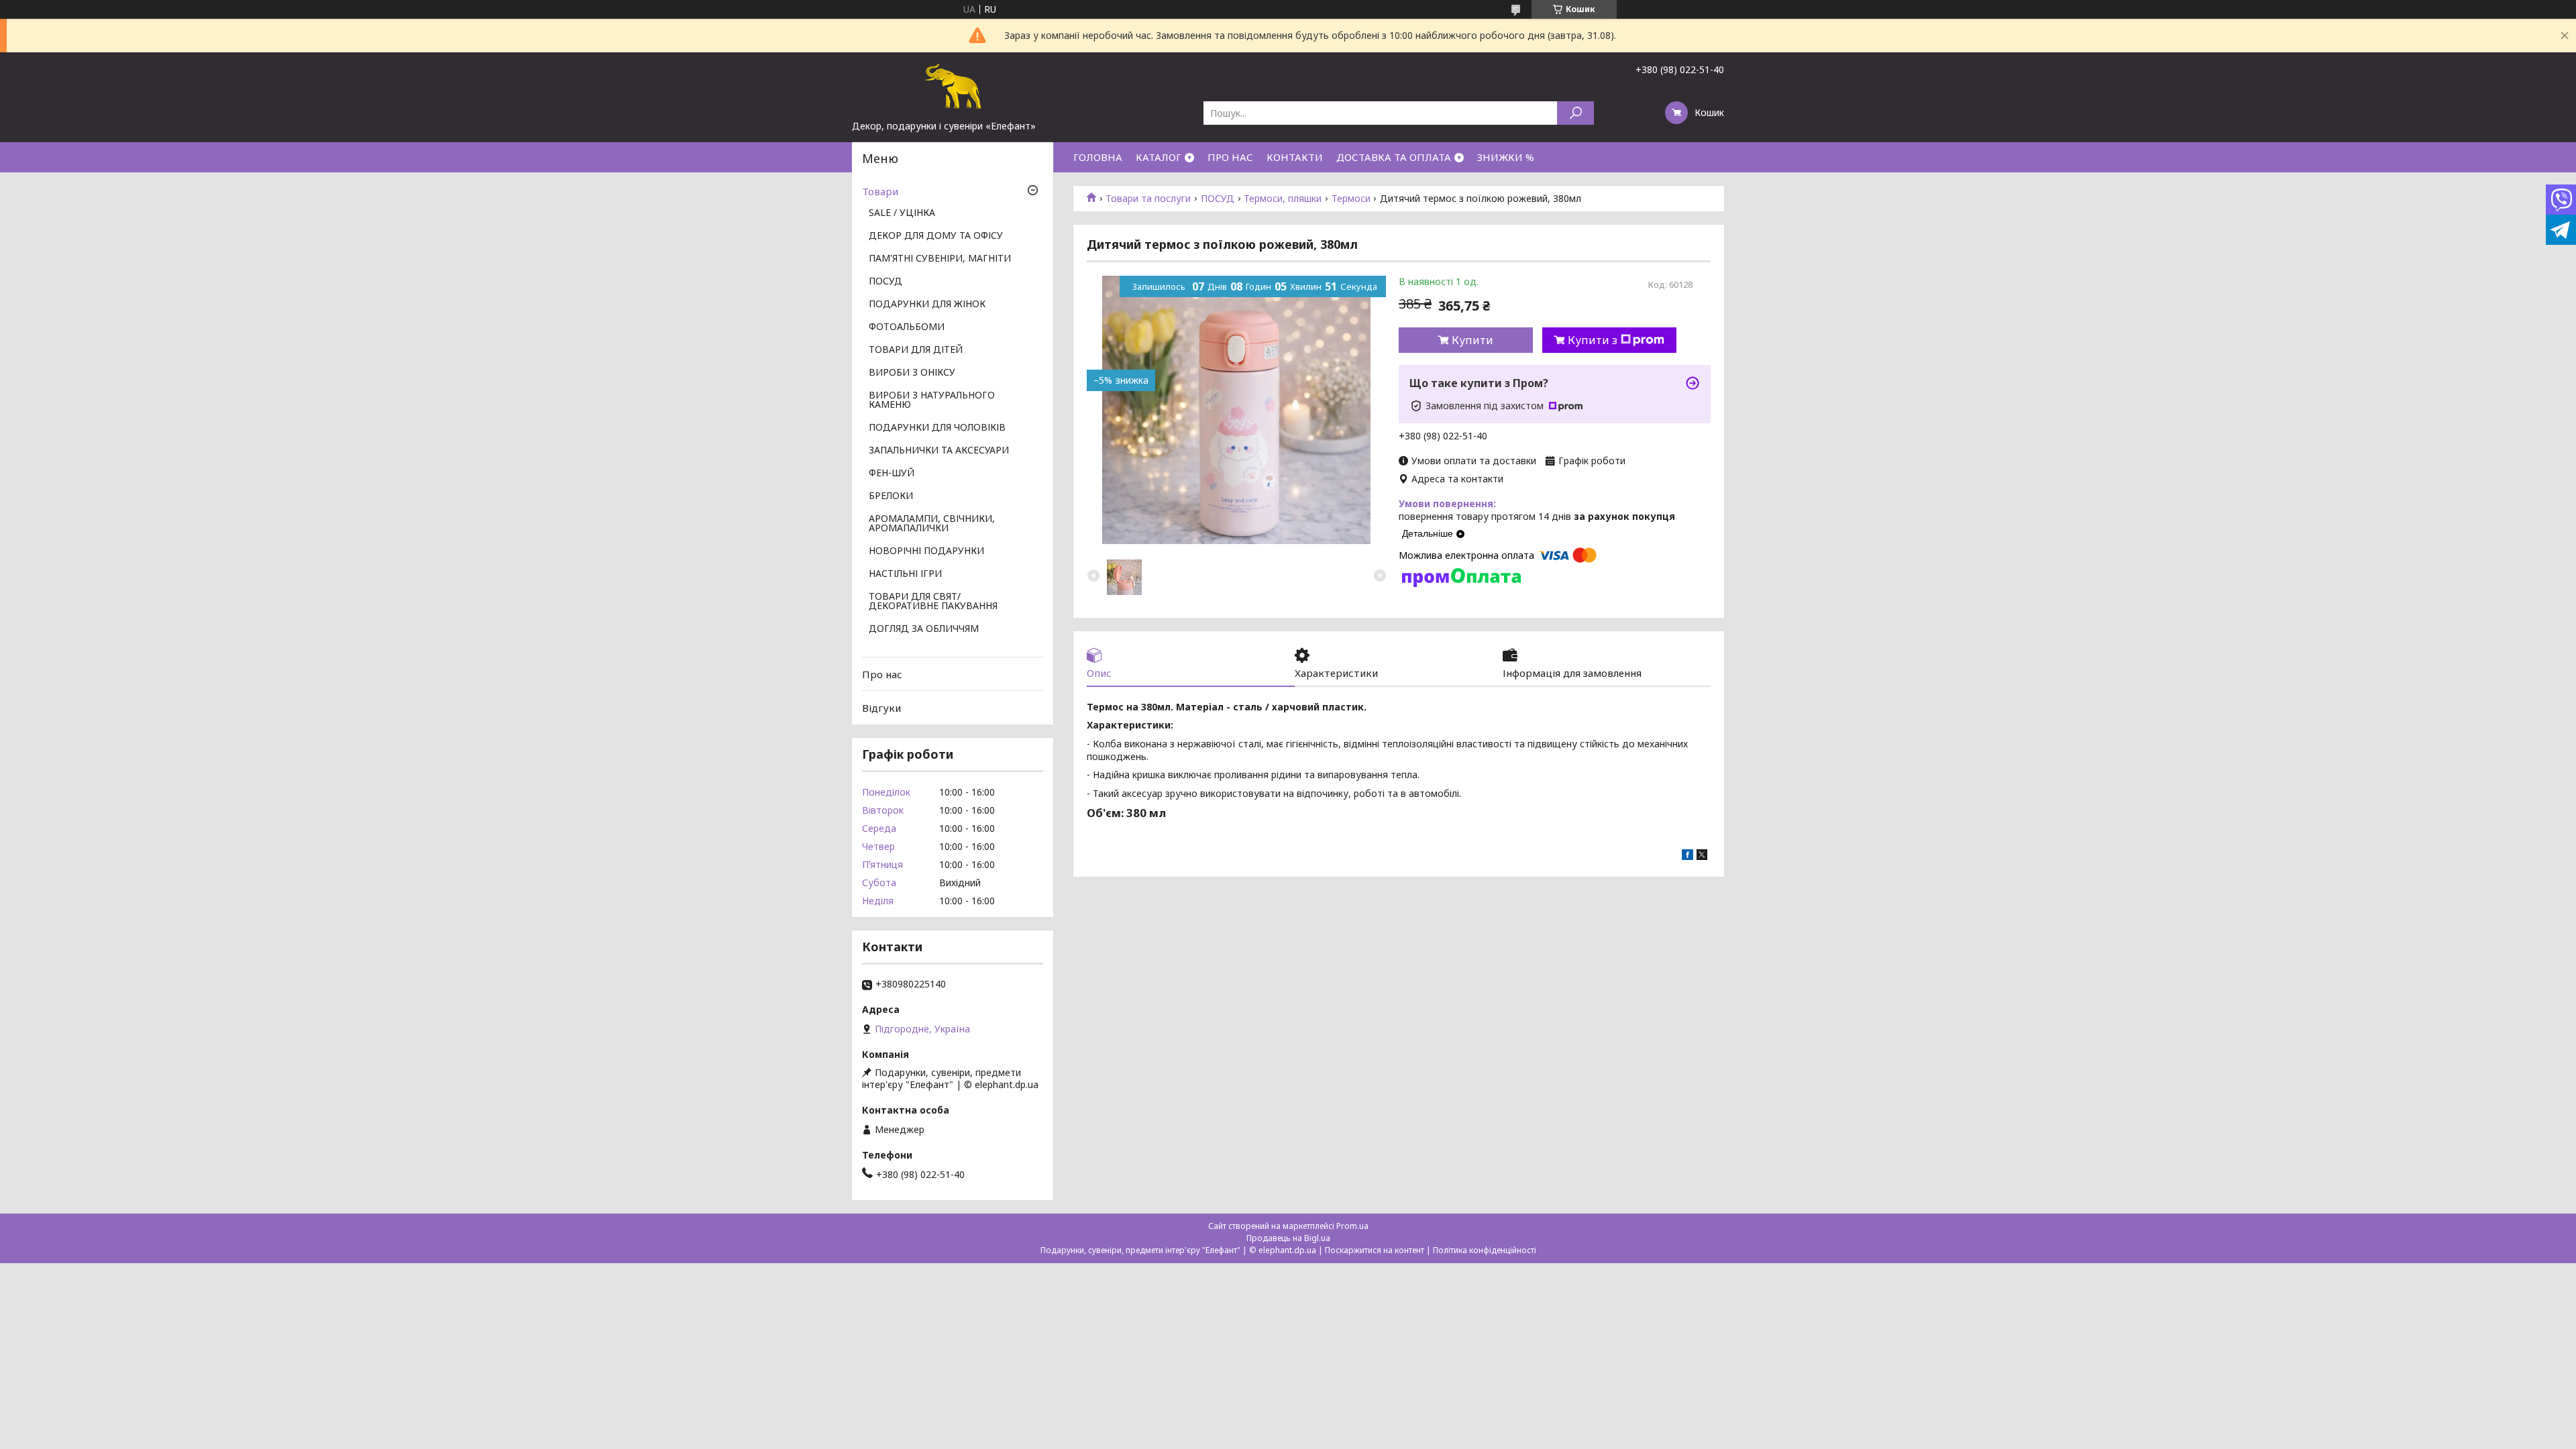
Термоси (1351, 199)
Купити (1472, 340)
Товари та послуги (1148, 199)
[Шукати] (1575, 113)
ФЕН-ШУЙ (892, 474)
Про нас (882, 674)
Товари (880, 191)
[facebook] (1687, 856)
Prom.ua (1352, 1226)
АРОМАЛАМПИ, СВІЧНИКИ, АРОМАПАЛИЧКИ (932, 524)
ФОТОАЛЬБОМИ (907, 327)
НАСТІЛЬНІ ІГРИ (905, 574)
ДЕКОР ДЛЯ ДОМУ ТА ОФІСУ (936, 236)
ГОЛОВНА (1098, 157)
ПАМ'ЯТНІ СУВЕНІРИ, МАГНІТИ (940, 259)
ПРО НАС (1230, 157)
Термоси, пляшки (1283, 199)
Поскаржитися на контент (1375, 1250)
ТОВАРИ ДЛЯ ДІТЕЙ (916, 350)
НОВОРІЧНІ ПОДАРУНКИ (926, 551)
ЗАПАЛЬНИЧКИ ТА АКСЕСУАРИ (939, 451)
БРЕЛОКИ (891, 496)
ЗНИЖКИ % (1506, 157)
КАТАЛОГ (1159, 157)
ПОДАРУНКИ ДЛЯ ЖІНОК (927, 305)
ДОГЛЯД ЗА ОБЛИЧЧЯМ (924, 629)
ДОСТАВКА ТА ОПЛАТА (1394, 157)
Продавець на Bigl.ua (1288, 1238)
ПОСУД (1218, 199)
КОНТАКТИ (1295, 157)
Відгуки (881, 708)
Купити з (1593, 340)
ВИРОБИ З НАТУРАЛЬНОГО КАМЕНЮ (932, 400)
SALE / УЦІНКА (902, 213)
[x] (1702, 856)
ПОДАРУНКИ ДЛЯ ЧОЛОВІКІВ (937, 428)
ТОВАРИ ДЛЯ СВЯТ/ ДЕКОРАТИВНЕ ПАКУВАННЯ (933, 602)
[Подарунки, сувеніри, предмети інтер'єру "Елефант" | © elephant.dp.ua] (953, 86)
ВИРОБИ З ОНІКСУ (912, 373)
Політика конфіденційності (1485, 1250)
